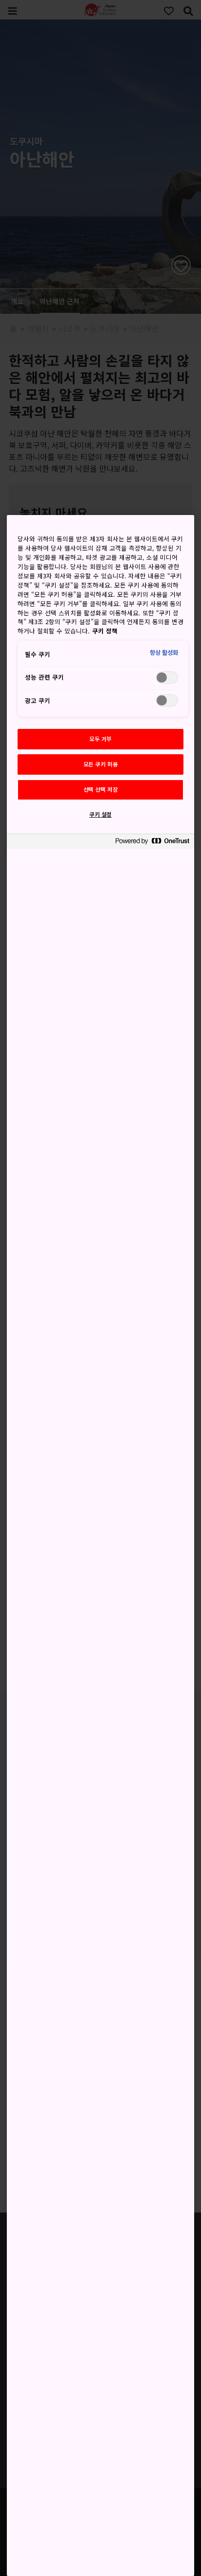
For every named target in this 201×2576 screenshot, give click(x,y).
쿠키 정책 (105, 631)
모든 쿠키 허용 (101, 764)
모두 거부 (100, 739)
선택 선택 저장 (101, 789)
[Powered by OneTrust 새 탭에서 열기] (152, 843)
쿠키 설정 (100, 814)
